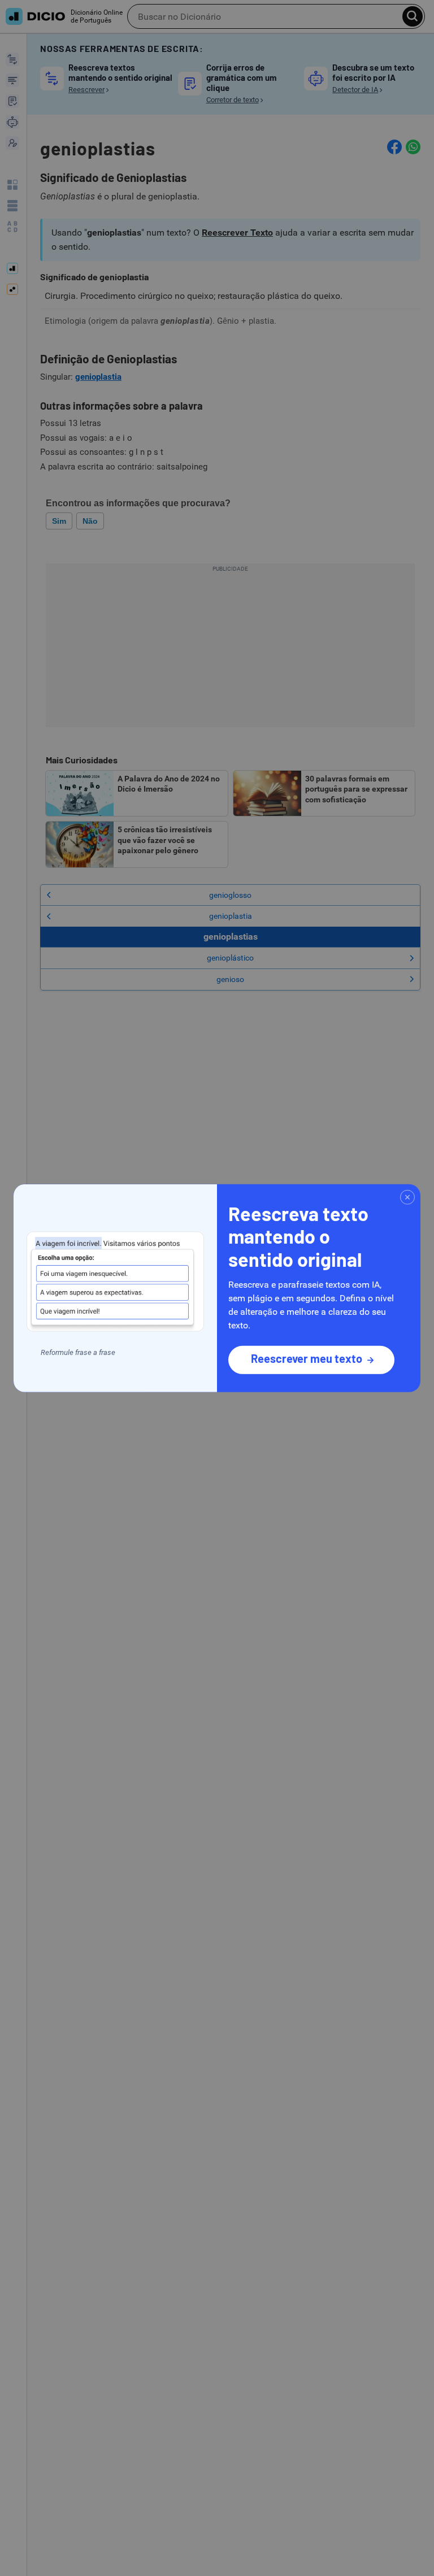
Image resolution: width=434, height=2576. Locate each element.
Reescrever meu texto (307, 1358)
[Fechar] (407, 1197)
